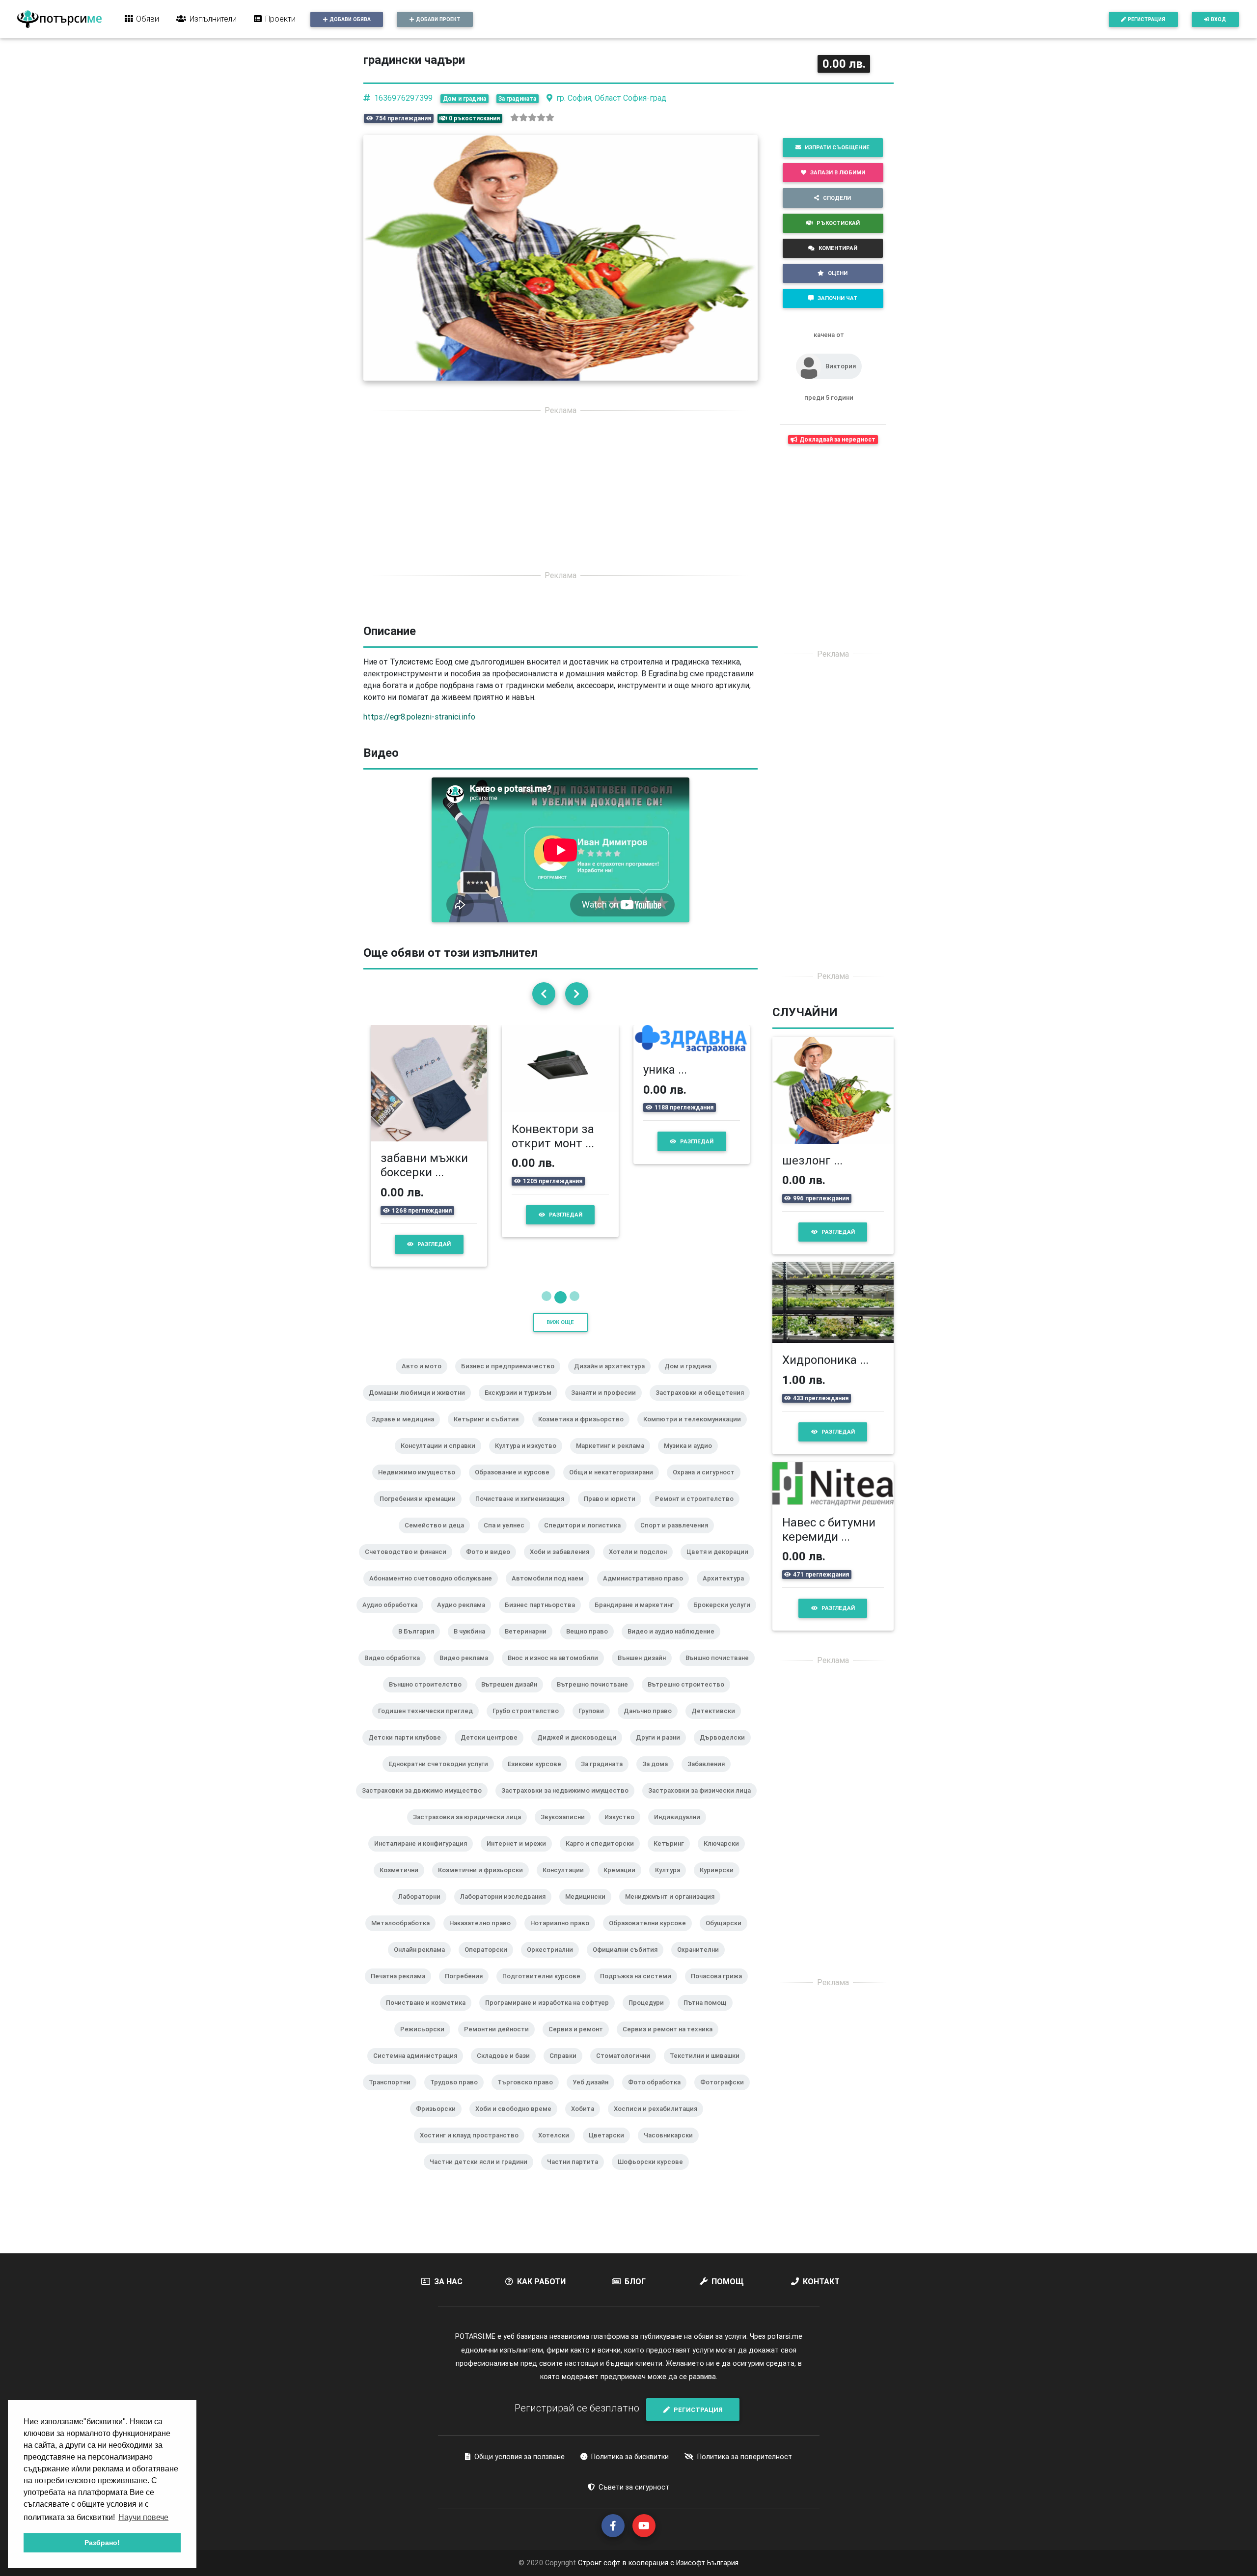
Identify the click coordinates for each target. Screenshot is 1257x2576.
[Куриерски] (721, 1883)
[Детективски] (717, 1724)
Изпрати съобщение (837, 147)
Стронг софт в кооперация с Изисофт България (657, 2563)
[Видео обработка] (396, 1671)
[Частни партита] (576, 2175)
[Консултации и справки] (442, 1459)
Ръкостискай (838, 223)
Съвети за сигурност (634, 2487)
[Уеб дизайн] (594, 2095)
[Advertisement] (560, 493)
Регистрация (1147, 19)
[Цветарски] (610, 2148)
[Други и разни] (662, 1750)
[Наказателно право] (484, 1936)
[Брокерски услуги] (726, 1618)
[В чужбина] (473, 1644)
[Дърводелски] (726, 1750)
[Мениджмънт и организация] (674, 1910)
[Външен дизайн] (646, 1671)
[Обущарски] (727, 1936)
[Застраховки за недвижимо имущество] (569, 1803)
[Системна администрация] (419, 2069)
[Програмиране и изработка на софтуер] (551, 2016)
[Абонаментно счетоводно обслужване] (435, 1591)
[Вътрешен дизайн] (513, 1697)
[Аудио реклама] (465, 1618)
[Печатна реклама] (402, 1989)
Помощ (728, 2281)
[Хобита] (587, 2122)
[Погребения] (468, 1989)
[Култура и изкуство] (530, 1459)
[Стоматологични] (627, 2069)
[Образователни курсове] (651, 1936)
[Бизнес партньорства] (544, 1618)
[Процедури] (650, 2016)
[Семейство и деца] (438, 1538)
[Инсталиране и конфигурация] (424, 1856)
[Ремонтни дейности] (500, 2042)
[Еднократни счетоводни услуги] (442, 1777)
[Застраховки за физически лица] (703, 1803)
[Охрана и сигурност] (708, 1485)
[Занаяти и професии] (607, 1406)
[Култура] (671, 1883)
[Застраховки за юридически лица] (471, 1830)
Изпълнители (213, 19)
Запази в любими (838, 172)
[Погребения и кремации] (422, 1512)
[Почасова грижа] (720, 1989)
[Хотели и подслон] (642, 1565)
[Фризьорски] (440, 2122)
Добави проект (438, 19)
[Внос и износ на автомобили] (557, 1671)
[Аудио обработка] (394, 1618)
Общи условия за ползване (519, 2457)
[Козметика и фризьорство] (585, 1432)
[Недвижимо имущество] (421, 1485)
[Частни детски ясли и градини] (482, 2175)
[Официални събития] (629, 1963)
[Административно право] (647, 1591)
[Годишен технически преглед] (429, 1724)
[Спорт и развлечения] (678, 1538)
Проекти (280, 19)
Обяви (148, 19)
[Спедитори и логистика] (586, 1538)
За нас (448, 2281)
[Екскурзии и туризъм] (522, 1406)
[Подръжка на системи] (640, 1989)
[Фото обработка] (658, 2095)
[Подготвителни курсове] (545, 1989)
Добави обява (350, 19)
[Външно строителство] (429, 1697)
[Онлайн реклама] (423, 1963)
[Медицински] (589, 1910)
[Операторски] (490, 1963)
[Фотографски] (726, 2095)
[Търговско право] (529, 2095)
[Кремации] (623, 1883)
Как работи (541, 2281)
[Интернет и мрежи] (520, 1856)
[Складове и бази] (507, 2069)
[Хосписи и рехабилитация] (659, 2122)
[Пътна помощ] (709, 2016)
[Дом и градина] (692, 1379)
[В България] (420, 1644)
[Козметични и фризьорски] (484, 1883)
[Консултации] (567, 1883)
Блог (635, 2281)
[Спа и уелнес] (508, 1538)
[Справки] (567, 2069)
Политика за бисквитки (630, 2457)
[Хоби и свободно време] (517, 2122)
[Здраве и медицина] (407, 1432)
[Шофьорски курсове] (654, 2175)
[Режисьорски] (426, 2042)
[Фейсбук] (613, 2526)
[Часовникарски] (672, 2148)
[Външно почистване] (721, 1671)
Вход (1218, 19)
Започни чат (837, 298)
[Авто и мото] (425, 1379)
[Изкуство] (623, 1830)
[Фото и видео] (492, 1565)
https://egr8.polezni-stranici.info (419, 717)
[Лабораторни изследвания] (507, 1910)
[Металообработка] (404, 1936)
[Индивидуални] (681, 1830)
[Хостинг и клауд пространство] (473, 2148)
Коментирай (838, 248)
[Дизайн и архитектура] (613, 1379)
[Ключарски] (725, 1856)
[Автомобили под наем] (551, 1591)
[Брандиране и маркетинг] (638, 1618)
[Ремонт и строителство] (698, 1512)
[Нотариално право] (564, 1936)
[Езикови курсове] (538, 1777)
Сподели (837, 198)
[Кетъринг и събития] (490, 1432)
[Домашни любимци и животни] (421, 1406)
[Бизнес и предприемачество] (512, 1379)
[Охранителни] (702, 1963)
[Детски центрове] (493, 1750)
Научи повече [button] (143, 2517)
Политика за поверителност (745, 2457)
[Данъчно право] (652, 1724)
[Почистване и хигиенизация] (524, 1512)
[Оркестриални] (554, 1963)
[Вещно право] (591, 1644)
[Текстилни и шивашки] (709, 2069)
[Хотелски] (558, 2148)
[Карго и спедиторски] (604, 1856)
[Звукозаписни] (567, 1830)
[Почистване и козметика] (430, 2016)
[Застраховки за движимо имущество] (426, 1803)
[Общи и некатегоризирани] (615, 1485)
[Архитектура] (727, 1591)
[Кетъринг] (673, 1856)
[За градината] (606, 1777)
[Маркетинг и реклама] (614, 1459)
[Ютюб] (644, 2526)
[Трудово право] (458, 2095)
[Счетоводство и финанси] (410, 1565)
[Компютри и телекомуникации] (696, 1432)
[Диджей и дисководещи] (581, 1750)
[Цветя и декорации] (721, 1565)
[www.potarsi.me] (59, 19)
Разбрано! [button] (102, 2543)
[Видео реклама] (468, 1671)
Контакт (821, 2281)
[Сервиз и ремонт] (580, 2042)
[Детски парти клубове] (409, 1750)
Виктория (841, 366)
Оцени (838, 273)
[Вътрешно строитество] (690, 1697)
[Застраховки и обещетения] (704, 1406)
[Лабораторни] (423, 1910)
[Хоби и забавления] (563, 1565)
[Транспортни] (394, 2095)
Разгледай (444, 1230)
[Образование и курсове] (516, 1485)
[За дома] (659, 1777)
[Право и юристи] (614, 1512)
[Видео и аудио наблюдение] (675, 1644)
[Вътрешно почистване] (596, 1697)
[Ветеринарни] (530, 1644)
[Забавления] (710, 1777)
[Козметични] (403, 1883)
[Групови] (595, 1724)
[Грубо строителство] (530, 1724)
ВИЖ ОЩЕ (560, 1322)
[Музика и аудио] (692, 1459)
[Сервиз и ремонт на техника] (671, 2042)
